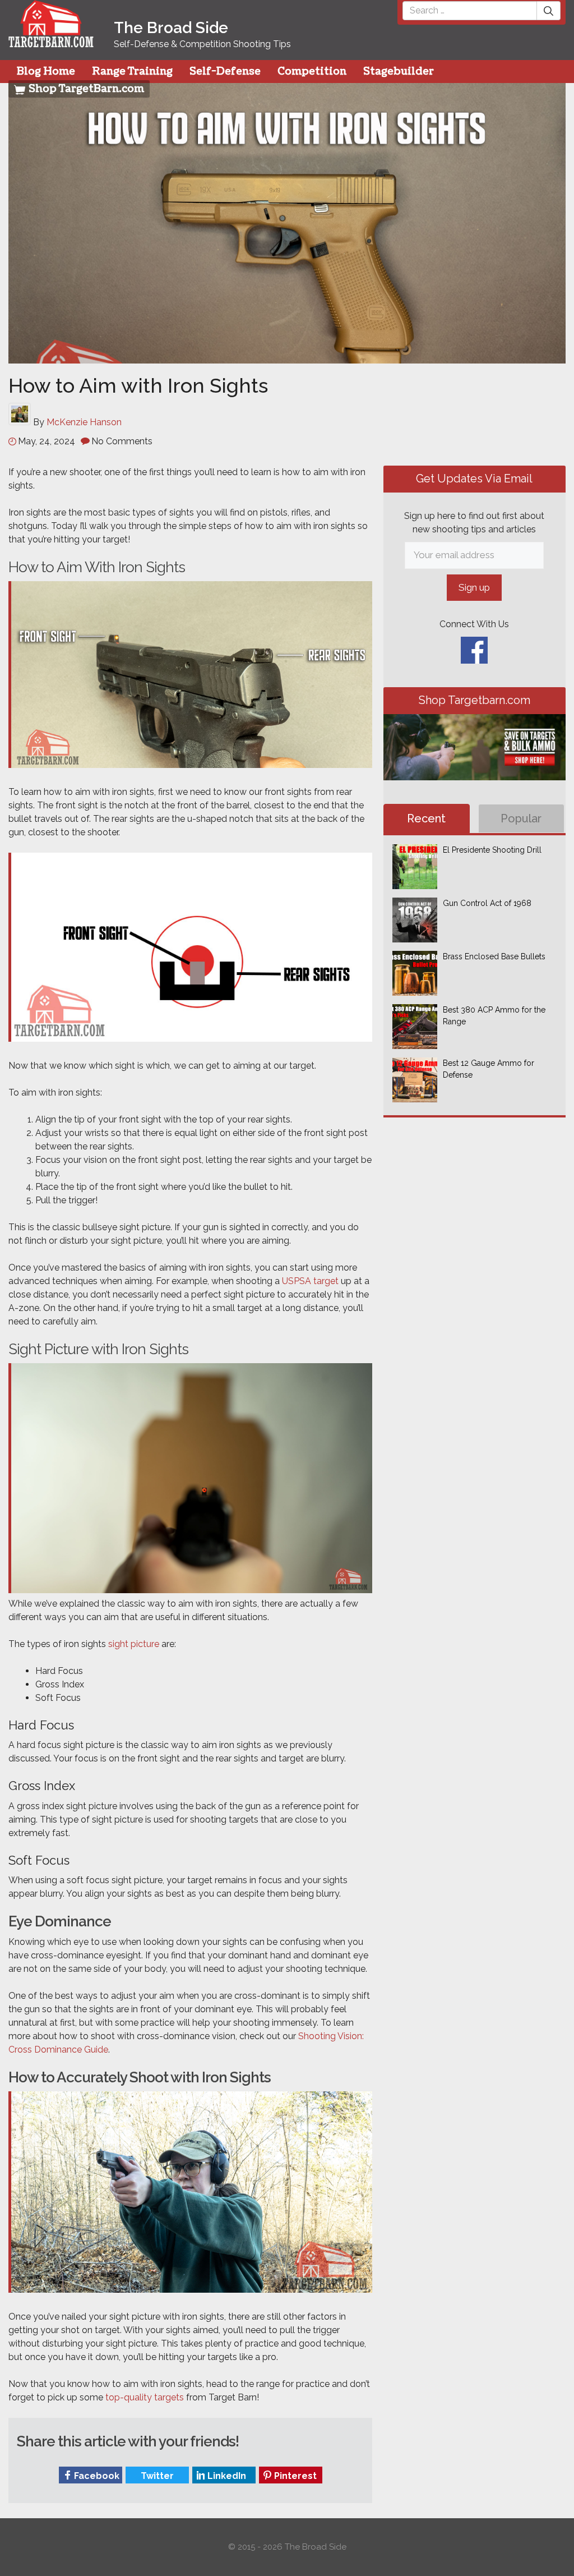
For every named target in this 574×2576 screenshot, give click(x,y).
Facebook (96, 2476)
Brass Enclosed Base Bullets (494, 956)
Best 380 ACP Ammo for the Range (494, 1016)
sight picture (134, 1644)
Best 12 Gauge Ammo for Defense (489, 1069)
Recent (427, 818)
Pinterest (294, 2476)
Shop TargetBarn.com (85, 89)
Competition (312, 72)
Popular (522, 818)
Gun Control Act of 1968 (487, 903)
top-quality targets (145, 2397)
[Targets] (51, 40)
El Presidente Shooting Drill (492, 850)
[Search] (549, 11)
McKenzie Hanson (84, 422)
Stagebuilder (399, 72)
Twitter (156, 2476)
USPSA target (310, 1281)
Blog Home (46, 72)
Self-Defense (225, 72)
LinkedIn (226, 2476)
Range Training (132, 72)
